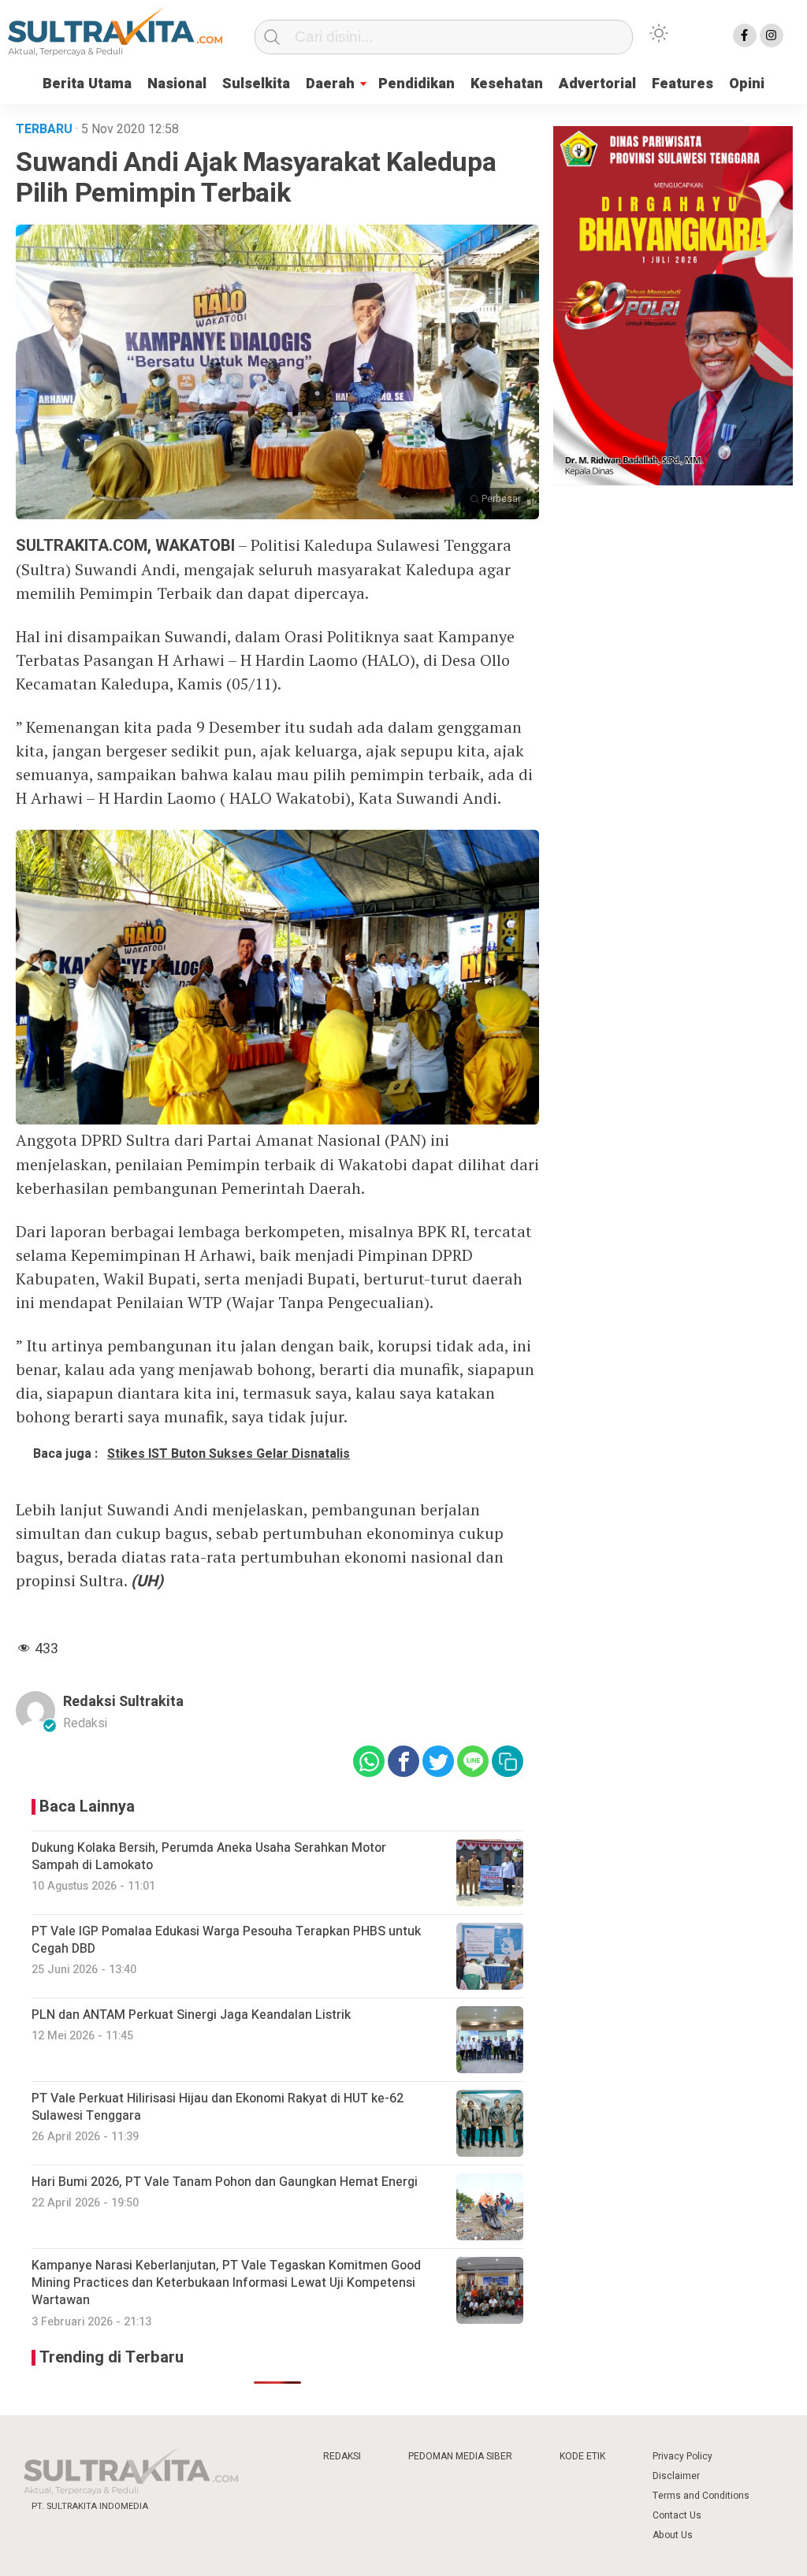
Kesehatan (507, 84)
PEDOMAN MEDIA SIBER (460, 2456)
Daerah (330, 84)
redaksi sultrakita (123, 1702)
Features (682, 84)
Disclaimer (676, 2476)
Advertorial (597, 84)
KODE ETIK (582, 2456)
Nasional (177, 84)
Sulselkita (256, 84)
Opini (747, 84)
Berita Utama (87, 84)
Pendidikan (417, 84)
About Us (673, 2535)
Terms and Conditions (701, 2496)
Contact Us (677, 2515)
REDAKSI (342, 2456)
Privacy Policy (682, 2456)
